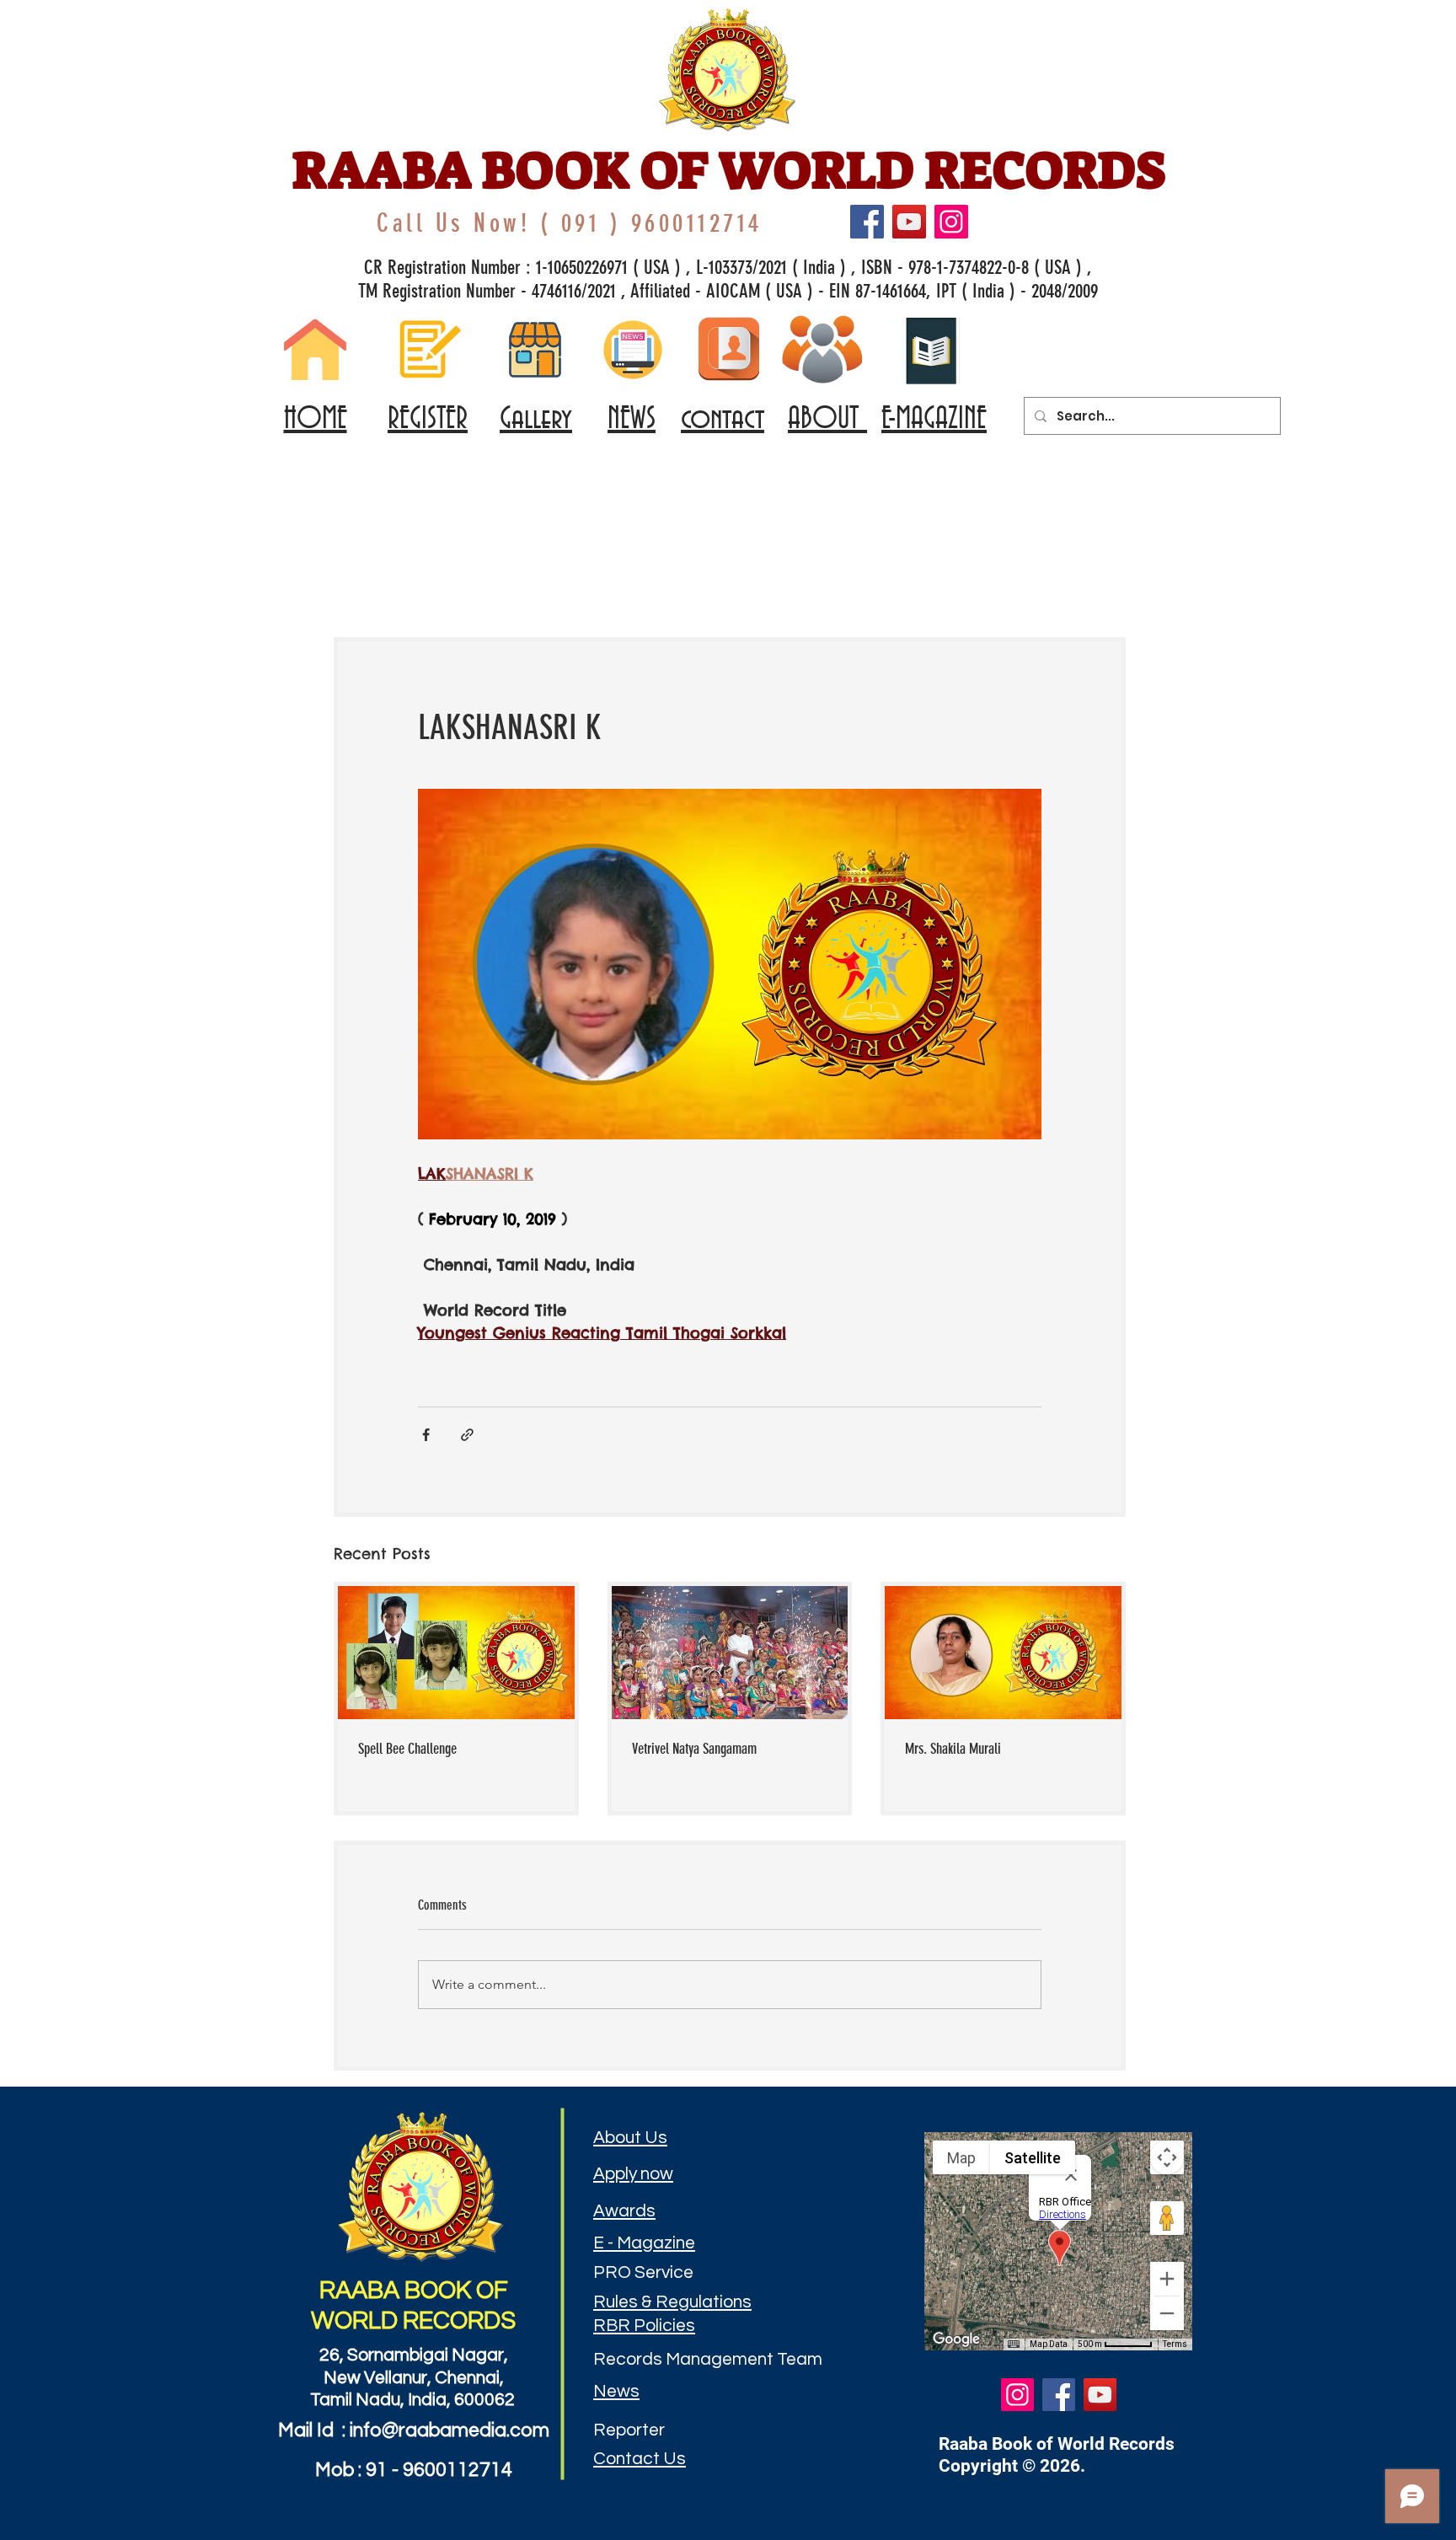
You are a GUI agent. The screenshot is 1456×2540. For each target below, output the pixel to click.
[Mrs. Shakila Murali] (1003, 1653)
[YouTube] (909, 222)
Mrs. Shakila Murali (953, 1749)
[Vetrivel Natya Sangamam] (730, 1653)
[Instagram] (951, 222)
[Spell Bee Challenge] (456, 1653)
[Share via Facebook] (426, 1435)
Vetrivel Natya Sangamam (694, 1749)
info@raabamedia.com (450, 2430)
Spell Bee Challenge (407, 1749)
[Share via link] (467, 1435)
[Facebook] (867, 222)
